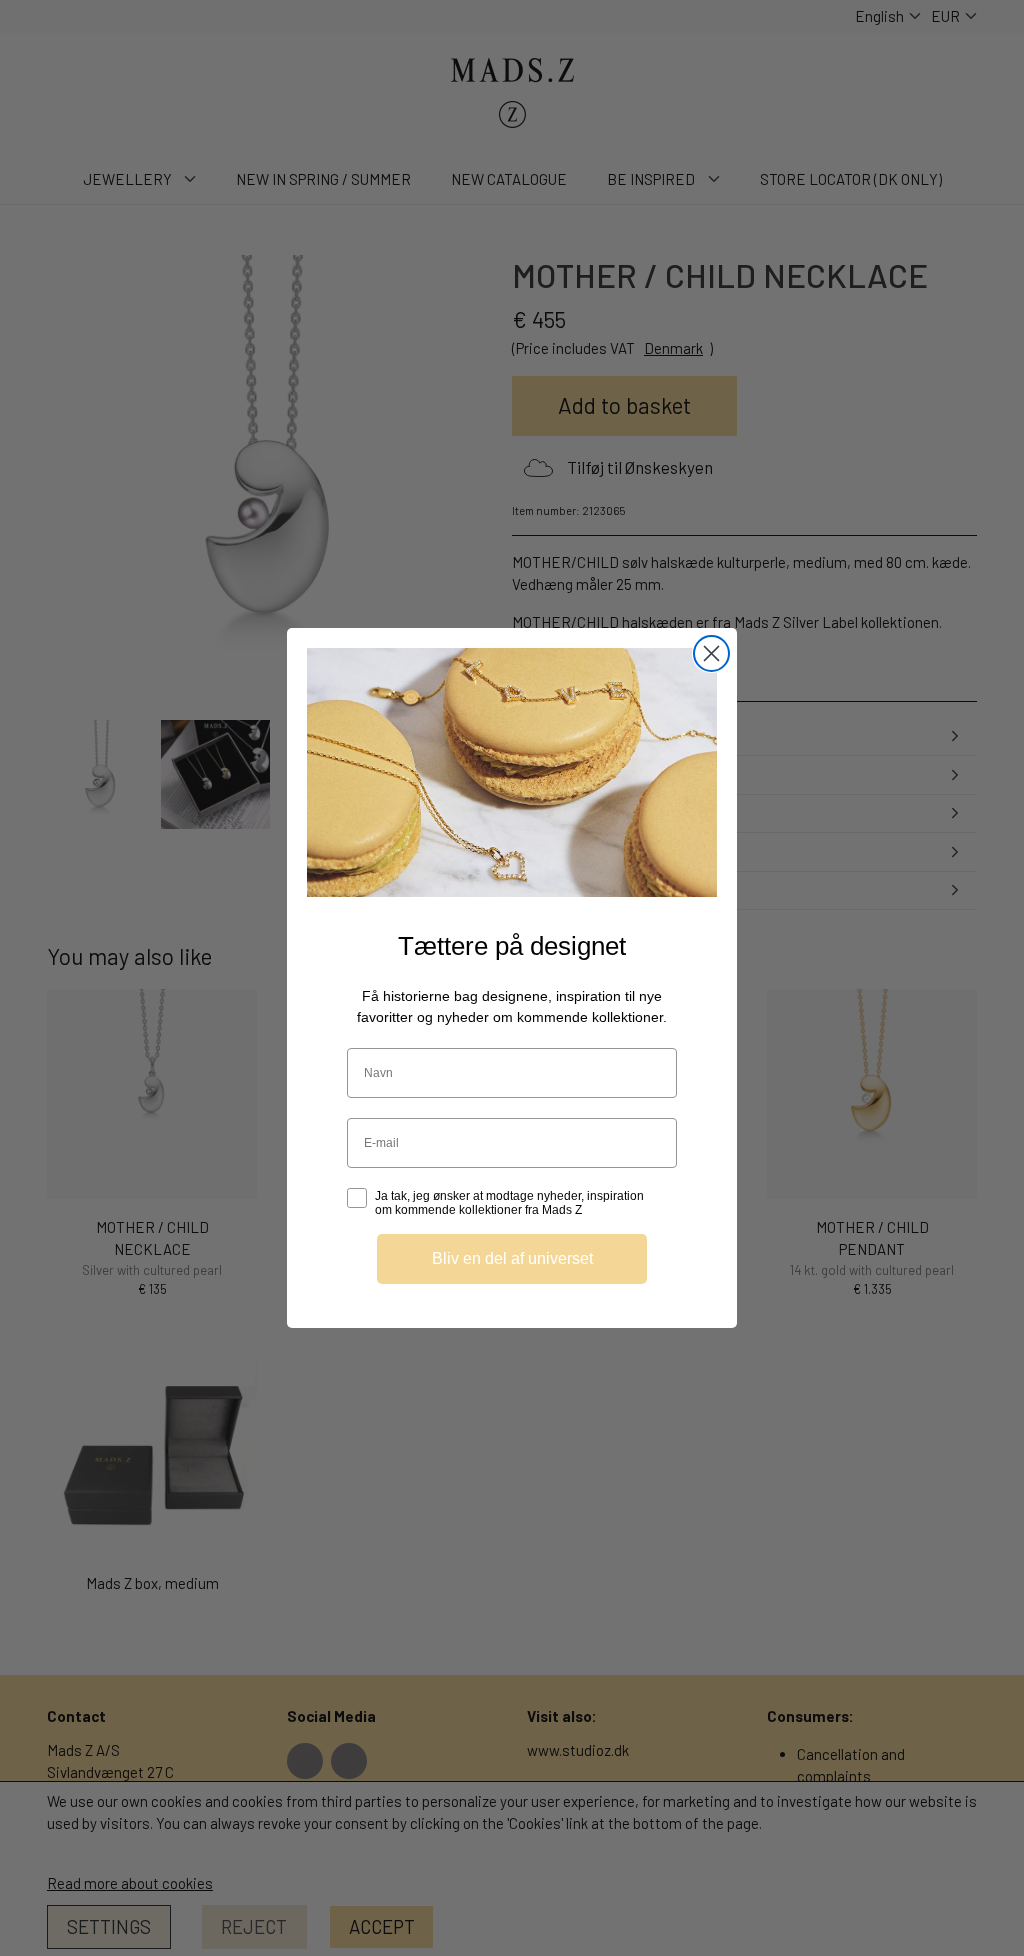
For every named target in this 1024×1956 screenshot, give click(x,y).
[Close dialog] (711, 653)
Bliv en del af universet (512, 1258)
